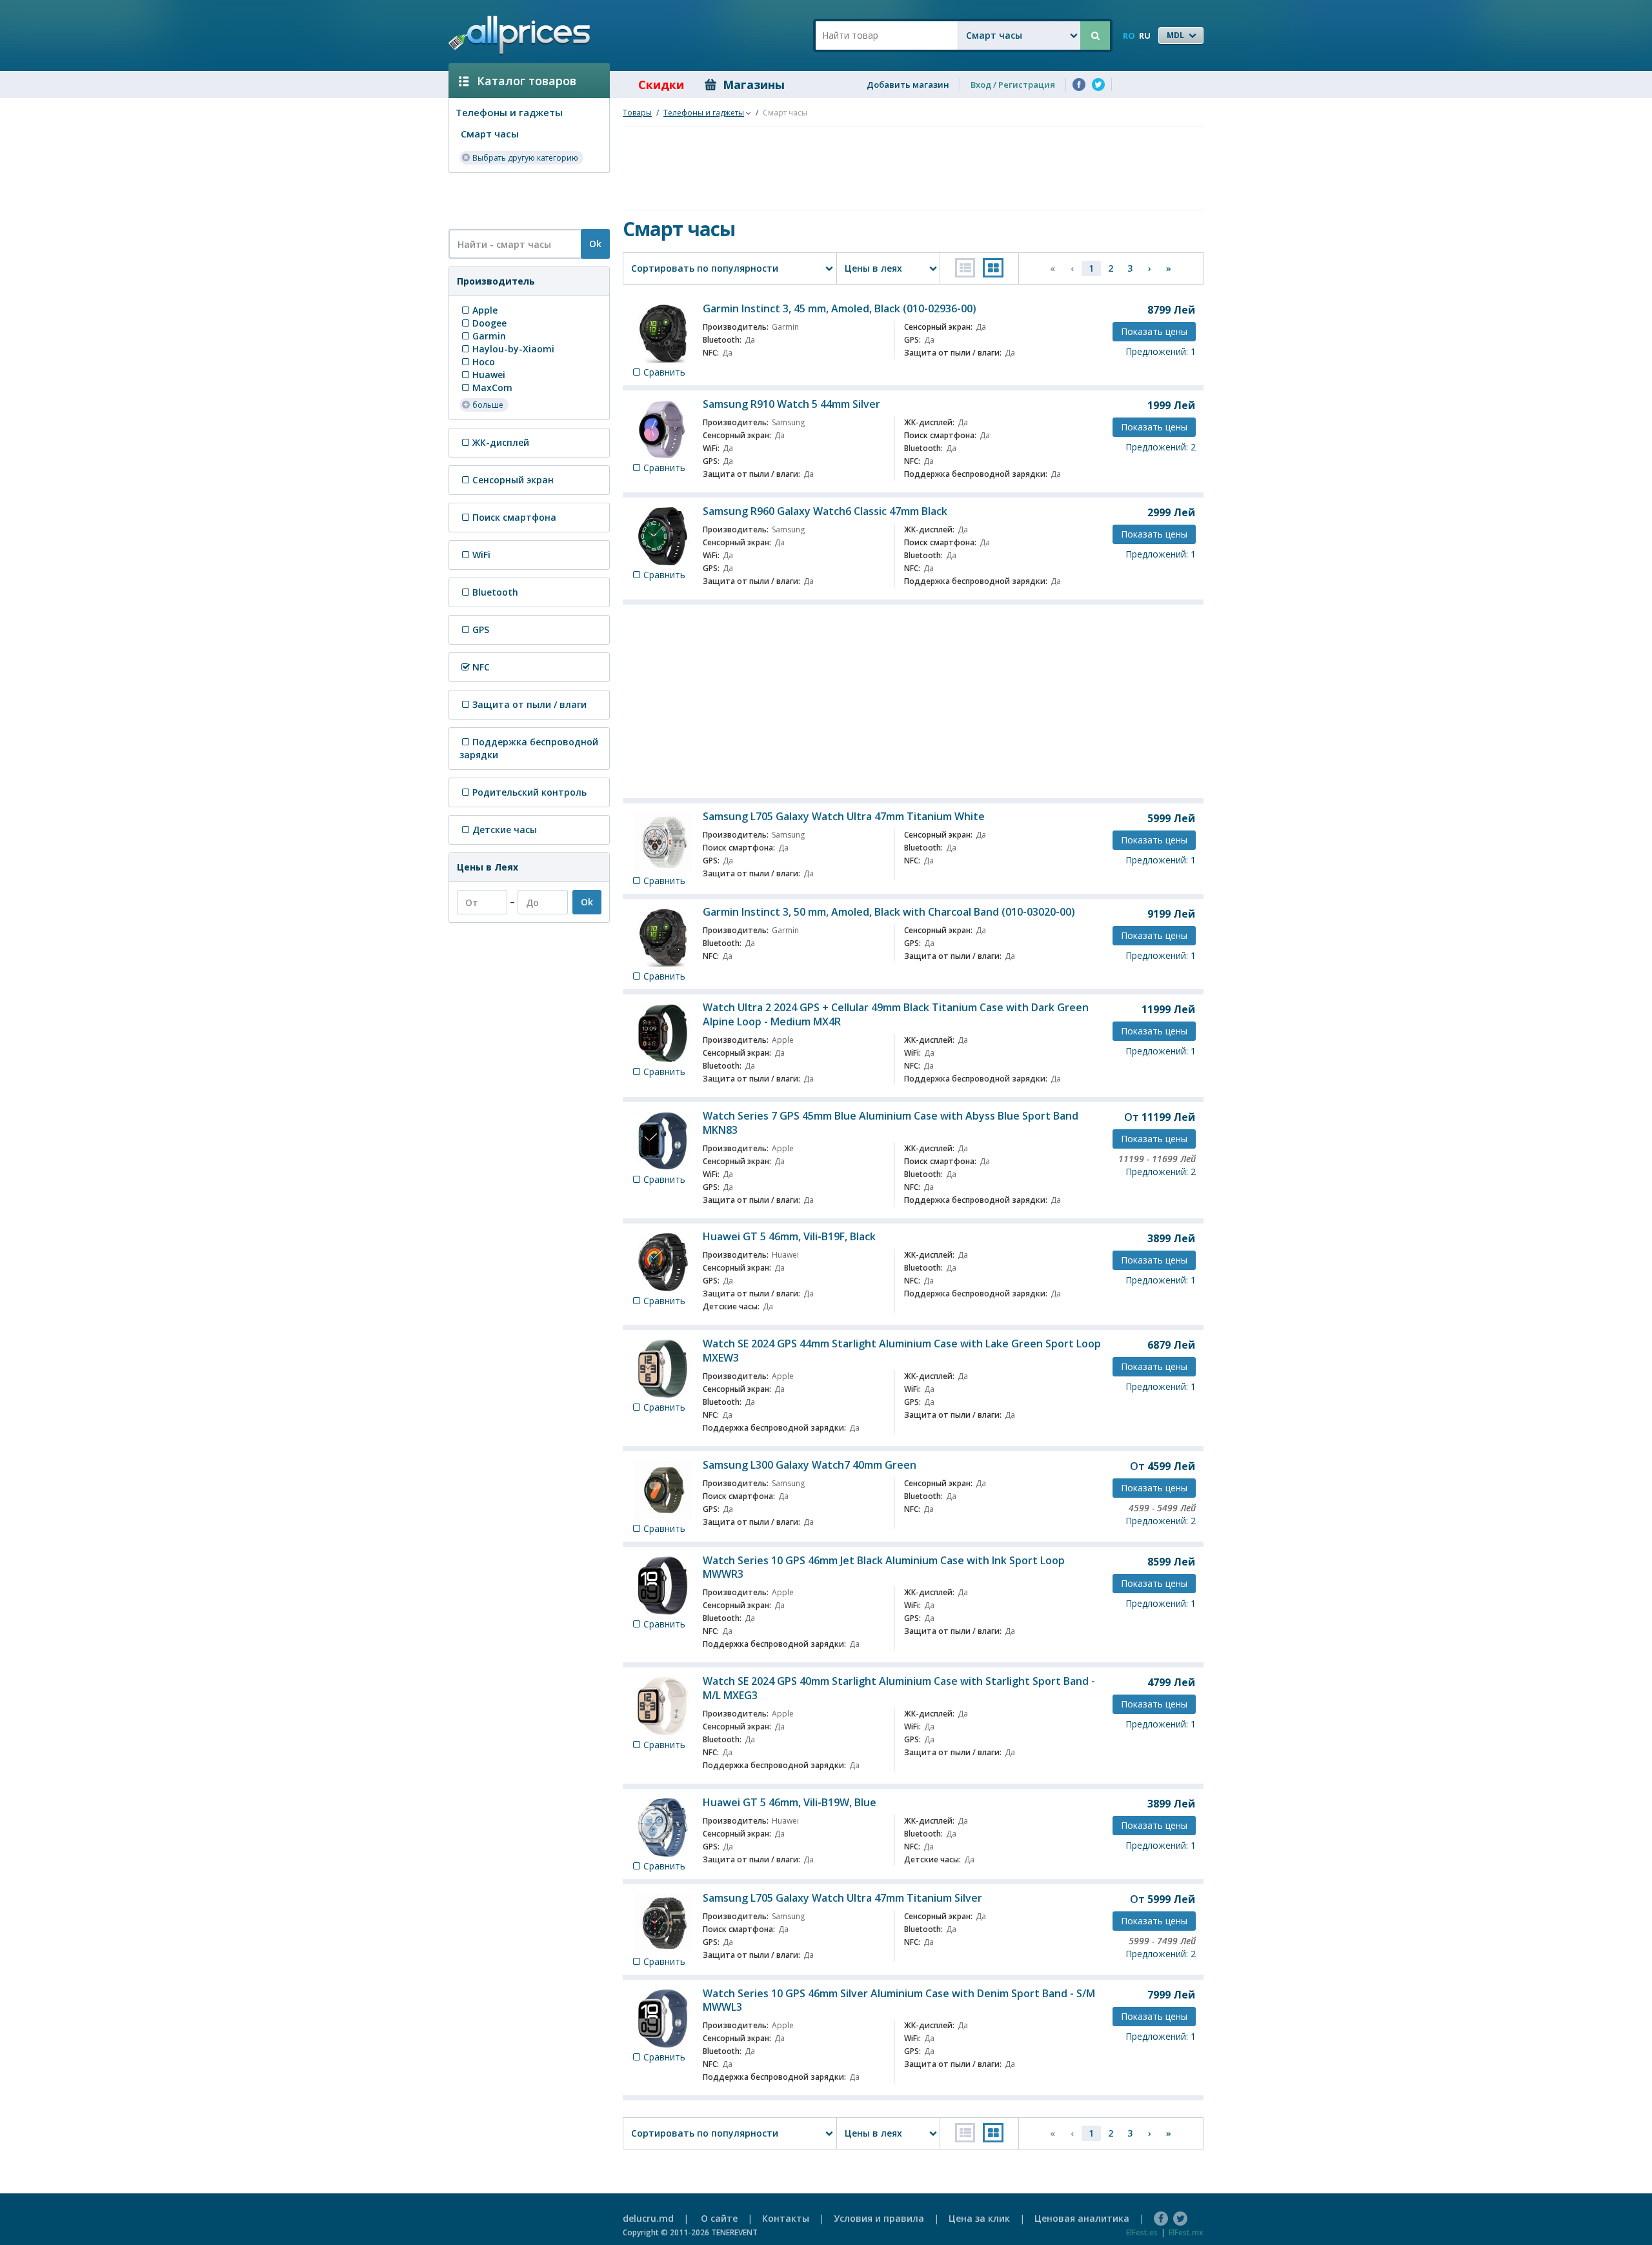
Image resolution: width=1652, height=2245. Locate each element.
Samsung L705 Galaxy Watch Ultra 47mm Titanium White (844, 816)
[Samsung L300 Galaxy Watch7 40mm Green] (663, 1490)
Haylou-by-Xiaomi (513, 349)
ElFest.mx (1186, 2232)
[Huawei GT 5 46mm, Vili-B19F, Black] (663, 1262)
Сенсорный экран (513, 480)
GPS (481, 629)
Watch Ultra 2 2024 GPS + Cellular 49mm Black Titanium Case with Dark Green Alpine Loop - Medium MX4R (896, 1014)
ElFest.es (1142, 2232)
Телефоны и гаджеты (509, 112)
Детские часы (505, 830)
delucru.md (648, 2218)
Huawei (489, 375)
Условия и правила (879, 2218)
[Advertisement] (524, 200)
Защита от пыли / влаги (529, 704)
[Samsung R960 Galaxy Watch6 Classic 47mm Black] (663, 536)
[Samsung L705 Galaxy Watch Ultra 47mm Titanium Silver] (663, 1923)
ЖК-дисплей (501, 442)
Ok (595, 244)
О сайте (719, 2218)
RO (1129, 35)
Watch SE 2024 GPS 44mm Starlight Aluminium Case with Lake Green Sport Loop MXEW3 (902, 1351)
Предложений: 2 (1161, 447)
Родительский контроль (529, 792)
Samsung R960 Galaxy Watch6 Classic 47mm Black (825, 511)
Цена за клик (979, 2218)
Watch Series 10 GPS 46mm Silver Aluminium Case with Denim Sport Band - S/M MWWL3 (899, 2000)
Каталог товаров (527, 81)
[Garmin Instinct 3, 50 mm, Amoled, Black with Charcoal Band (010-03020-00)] (663, 938)
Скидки (661, 85)
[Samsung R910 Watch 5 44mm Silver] (663, 429)
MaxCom (492, 388)
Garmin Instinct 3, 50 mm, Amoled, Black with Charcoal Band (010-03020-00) (889, 912)
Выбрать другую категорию (525, 158)
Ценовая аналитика (1082, 2218)
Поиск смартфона (514, 517)
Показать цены (1154, 331)
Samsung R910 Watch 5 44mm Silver (791, 404)
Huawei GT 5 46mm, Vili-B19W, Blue (790, 1802)
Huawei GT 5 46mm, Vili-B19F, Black (789, 1236)
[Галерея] (993, 268)
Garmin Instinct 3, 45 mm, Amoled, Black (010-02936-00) (840, 308)
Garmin (489, 336)
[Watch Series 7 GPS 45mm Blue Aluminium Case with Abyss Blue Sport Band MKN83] (663, 1141)
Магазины (754, 85)
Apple (485, 310)
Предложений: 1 (1161, 351)
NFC (481, 667)
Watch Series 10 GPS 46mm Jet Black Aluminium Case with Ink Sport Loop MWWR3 (884, 1567)
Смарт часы (490, 134)
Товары (637, 113)
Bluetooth (495, 592)
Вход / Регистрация (1013, 85)
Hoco (484, 362)
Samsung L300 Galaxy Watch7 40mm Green (810, 1465)
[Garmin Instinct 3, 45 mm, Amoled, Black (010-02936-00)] (663, 334)
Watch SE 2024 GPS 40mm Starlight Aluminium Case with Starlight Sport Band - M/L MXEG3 (899, 1688)
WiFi (481, 555)
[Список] (965, 268)
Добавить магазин (908, 85)
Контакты (786, 2218)
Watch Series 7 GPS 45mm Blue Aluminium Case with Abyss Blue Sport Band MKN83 (891, 1123)
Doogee (489, 323)
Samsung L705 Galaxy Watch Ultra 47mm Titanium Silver (842, 1898)
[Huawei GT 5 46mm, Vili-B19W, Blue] (663, 1827)
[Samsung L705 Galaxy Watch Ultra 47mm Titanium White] (663, 842)
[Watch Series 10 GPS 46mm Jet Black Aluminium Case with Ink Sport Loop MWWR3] (663, 1586)
